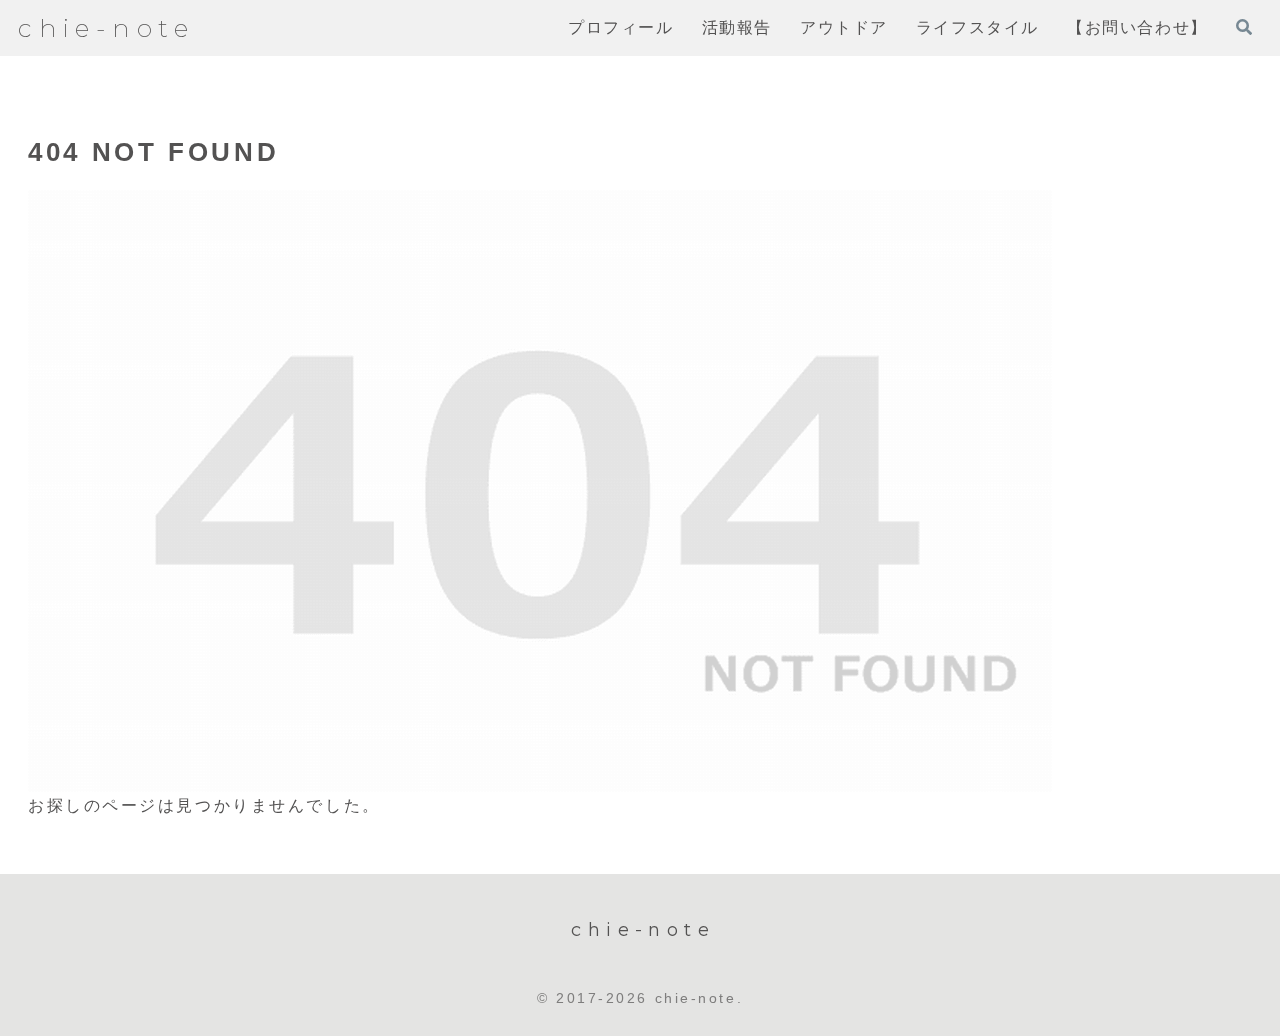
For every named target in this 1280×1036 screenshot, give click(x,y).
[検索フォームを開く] (1244, 27)
